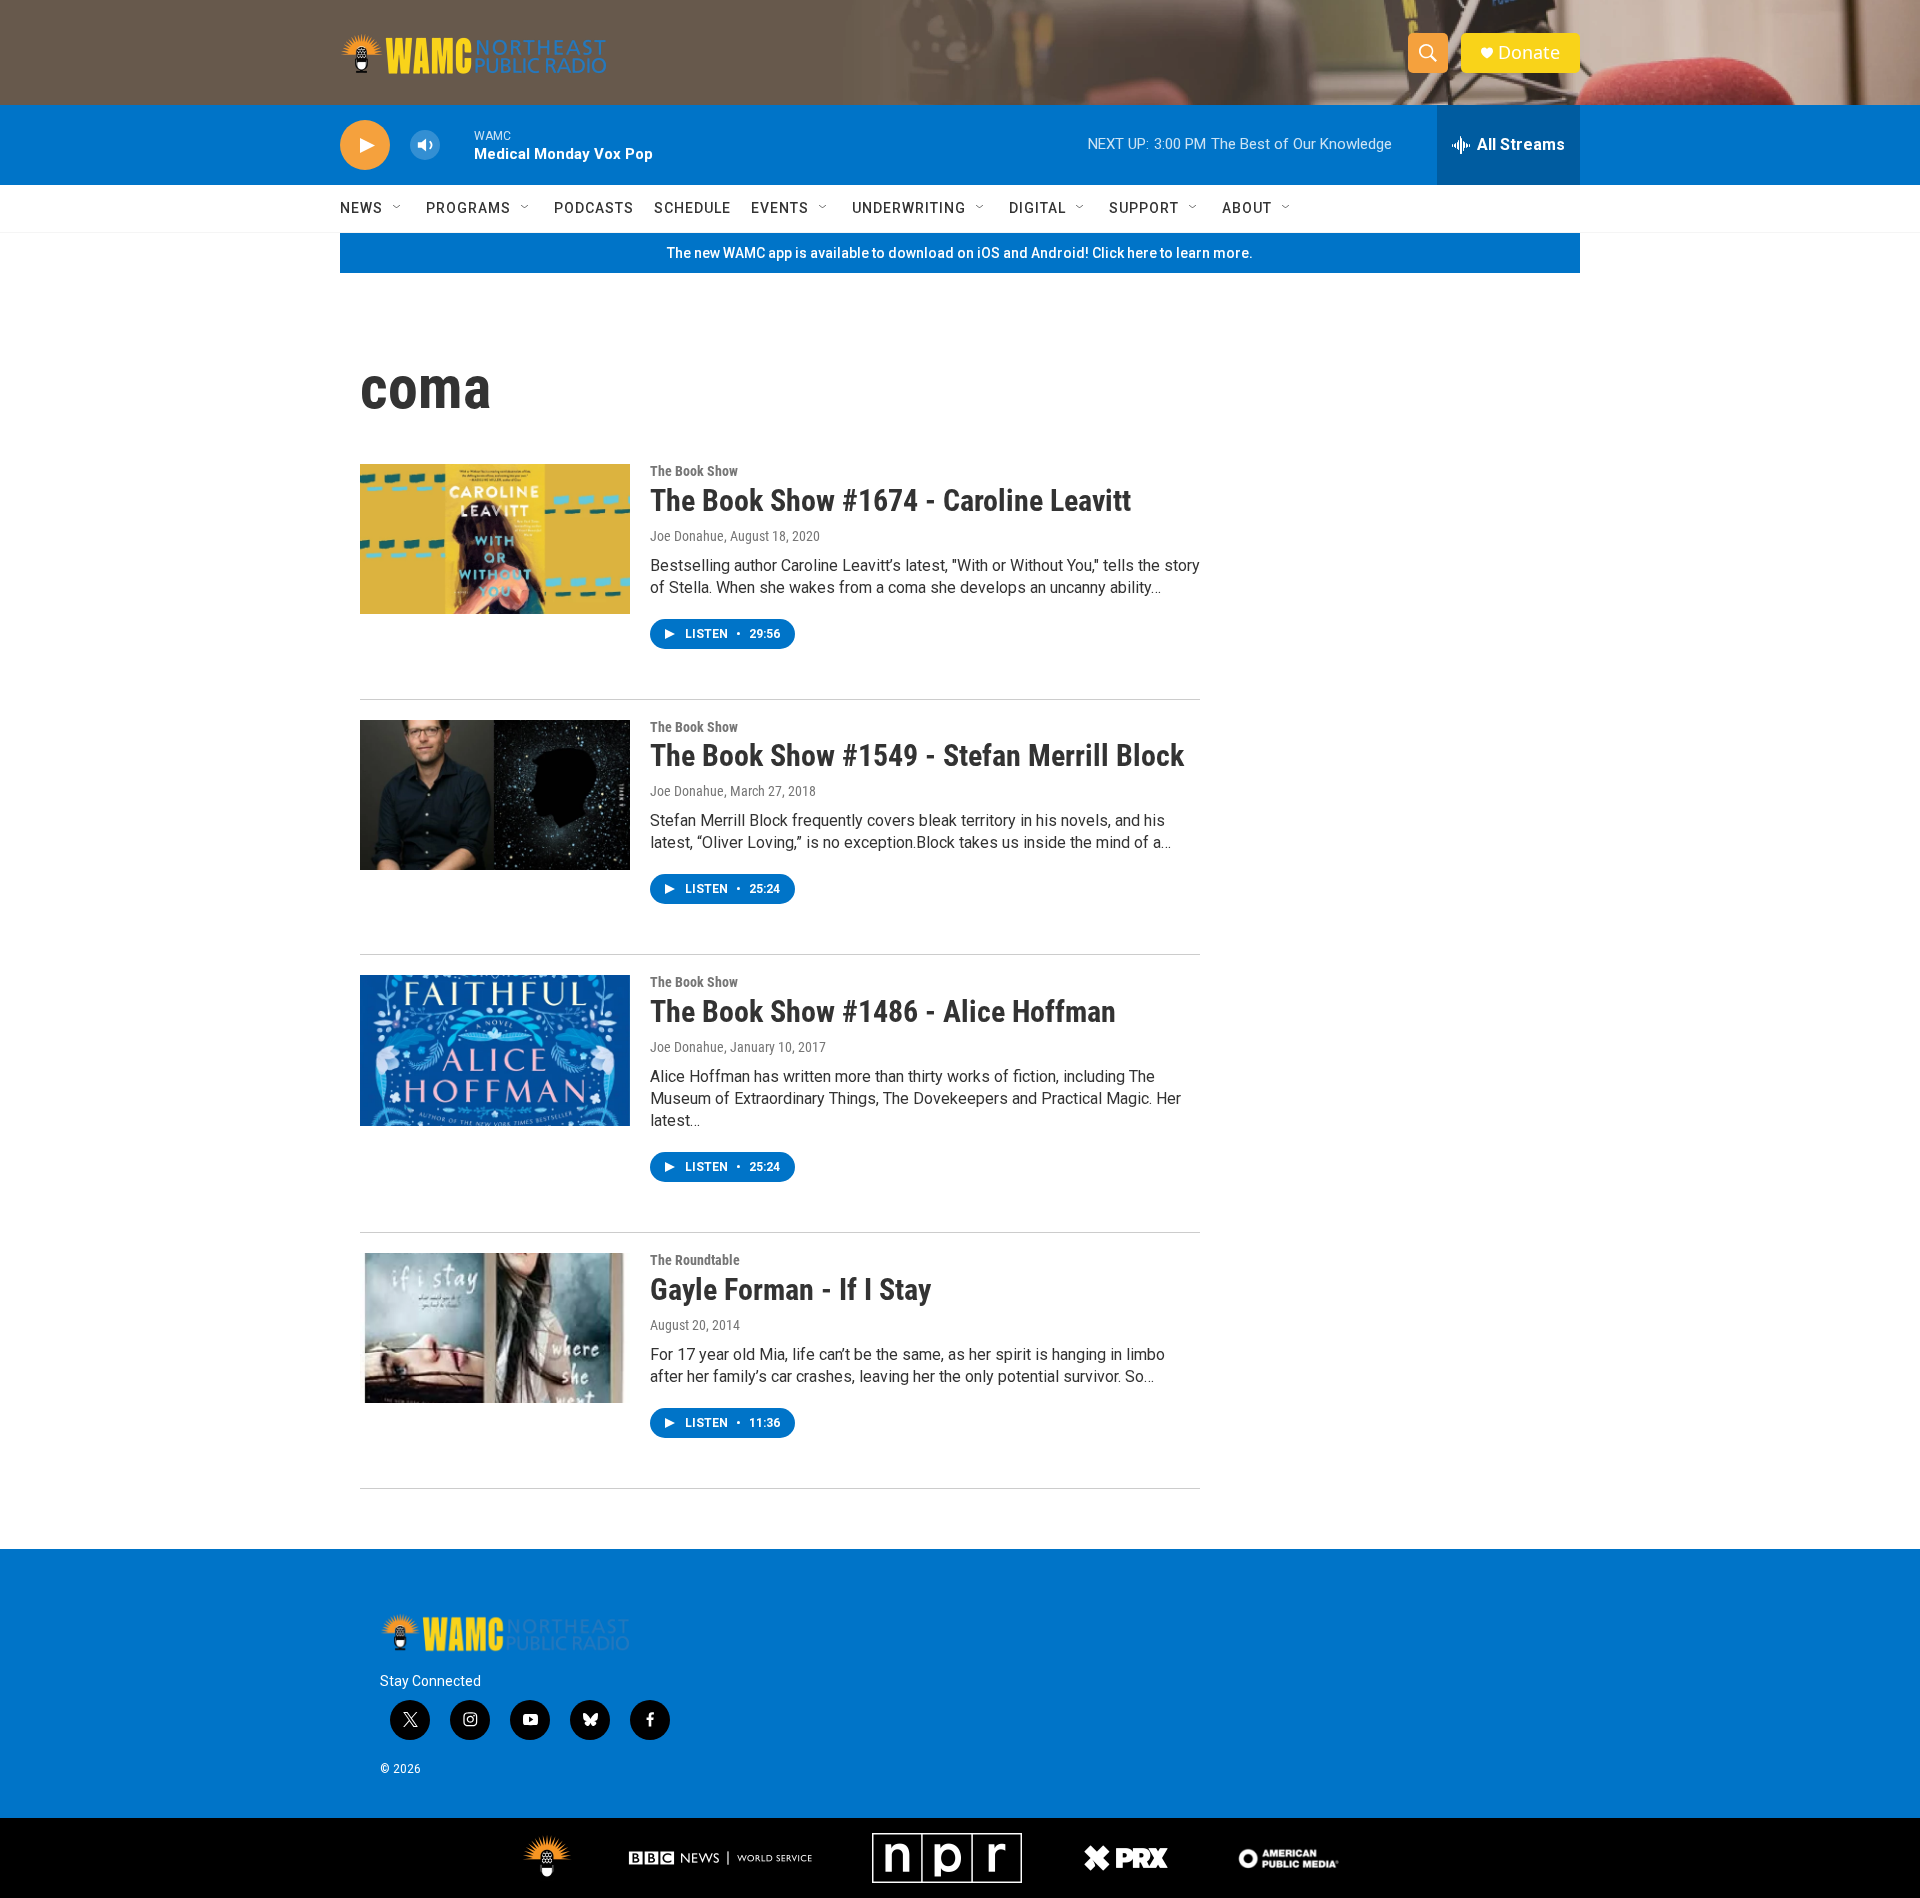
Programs (468, 208)
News (361, 208)
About (1247, 208)
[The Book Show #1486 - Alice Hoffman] (495, 1050)
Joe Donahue (687, 536)
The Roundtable (695, 1260)
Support (1144, 208)
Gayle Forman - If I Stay (790, 1289)
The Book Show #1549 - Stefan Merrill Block (917, 755)
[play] (365, 145)
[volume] (425, 145)
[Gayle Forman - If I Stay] (495, 1328)
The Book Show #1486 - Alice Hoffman (883, 1011)
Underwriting (909, 208)
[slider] (457, 144)
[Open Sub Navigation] (398, 208)
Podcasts (594, 208)
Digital (1037, 208)
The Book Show (694, 471)
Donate (1529, 52)
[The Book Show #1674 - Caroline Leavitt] (495, 539)
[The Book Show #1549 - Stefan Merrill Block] (495, 795)
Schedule (692, 208)
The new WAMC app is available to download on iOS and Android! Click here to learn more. (960, 253)
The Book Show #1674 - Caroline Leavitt (890, 500)
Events (780, 208)
